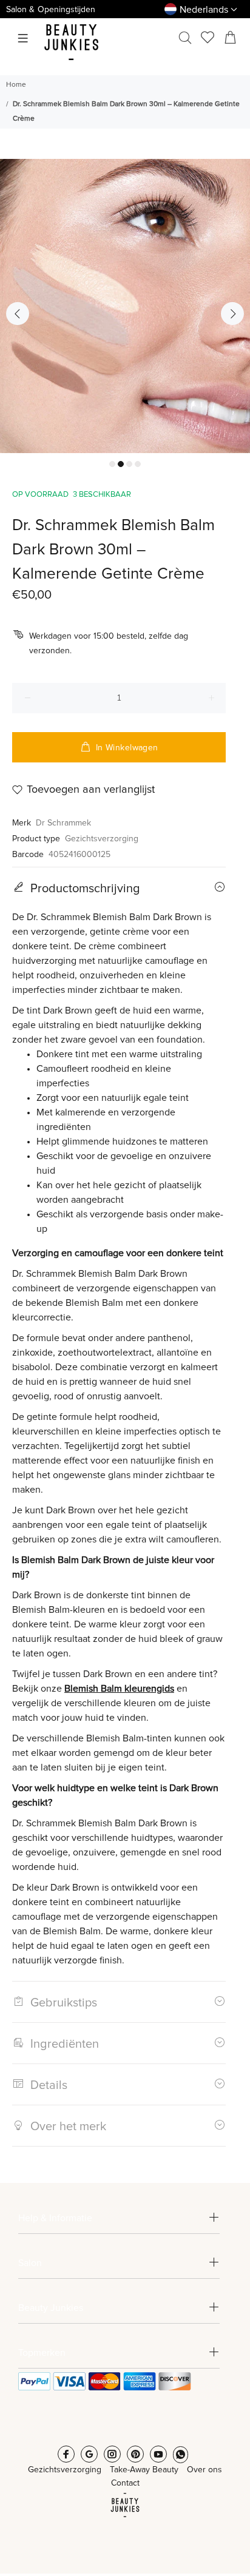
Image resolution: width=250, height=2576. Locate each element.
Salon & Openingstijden (51, 10)
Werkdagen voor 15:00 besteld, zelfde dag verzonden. (109, 644)
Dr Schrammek (63, 823)
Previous (18, 314)
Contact (125, 2483)
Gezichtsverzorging (102, 839)
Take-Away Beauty (144, 2470)
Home (16, 85)
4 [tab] (138, 464)
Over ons (204, 2470)
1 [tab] (112, 464)
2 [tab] (121, 464)
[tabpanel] (125, 306)
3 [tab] (129, 464)
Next (232, 314)
